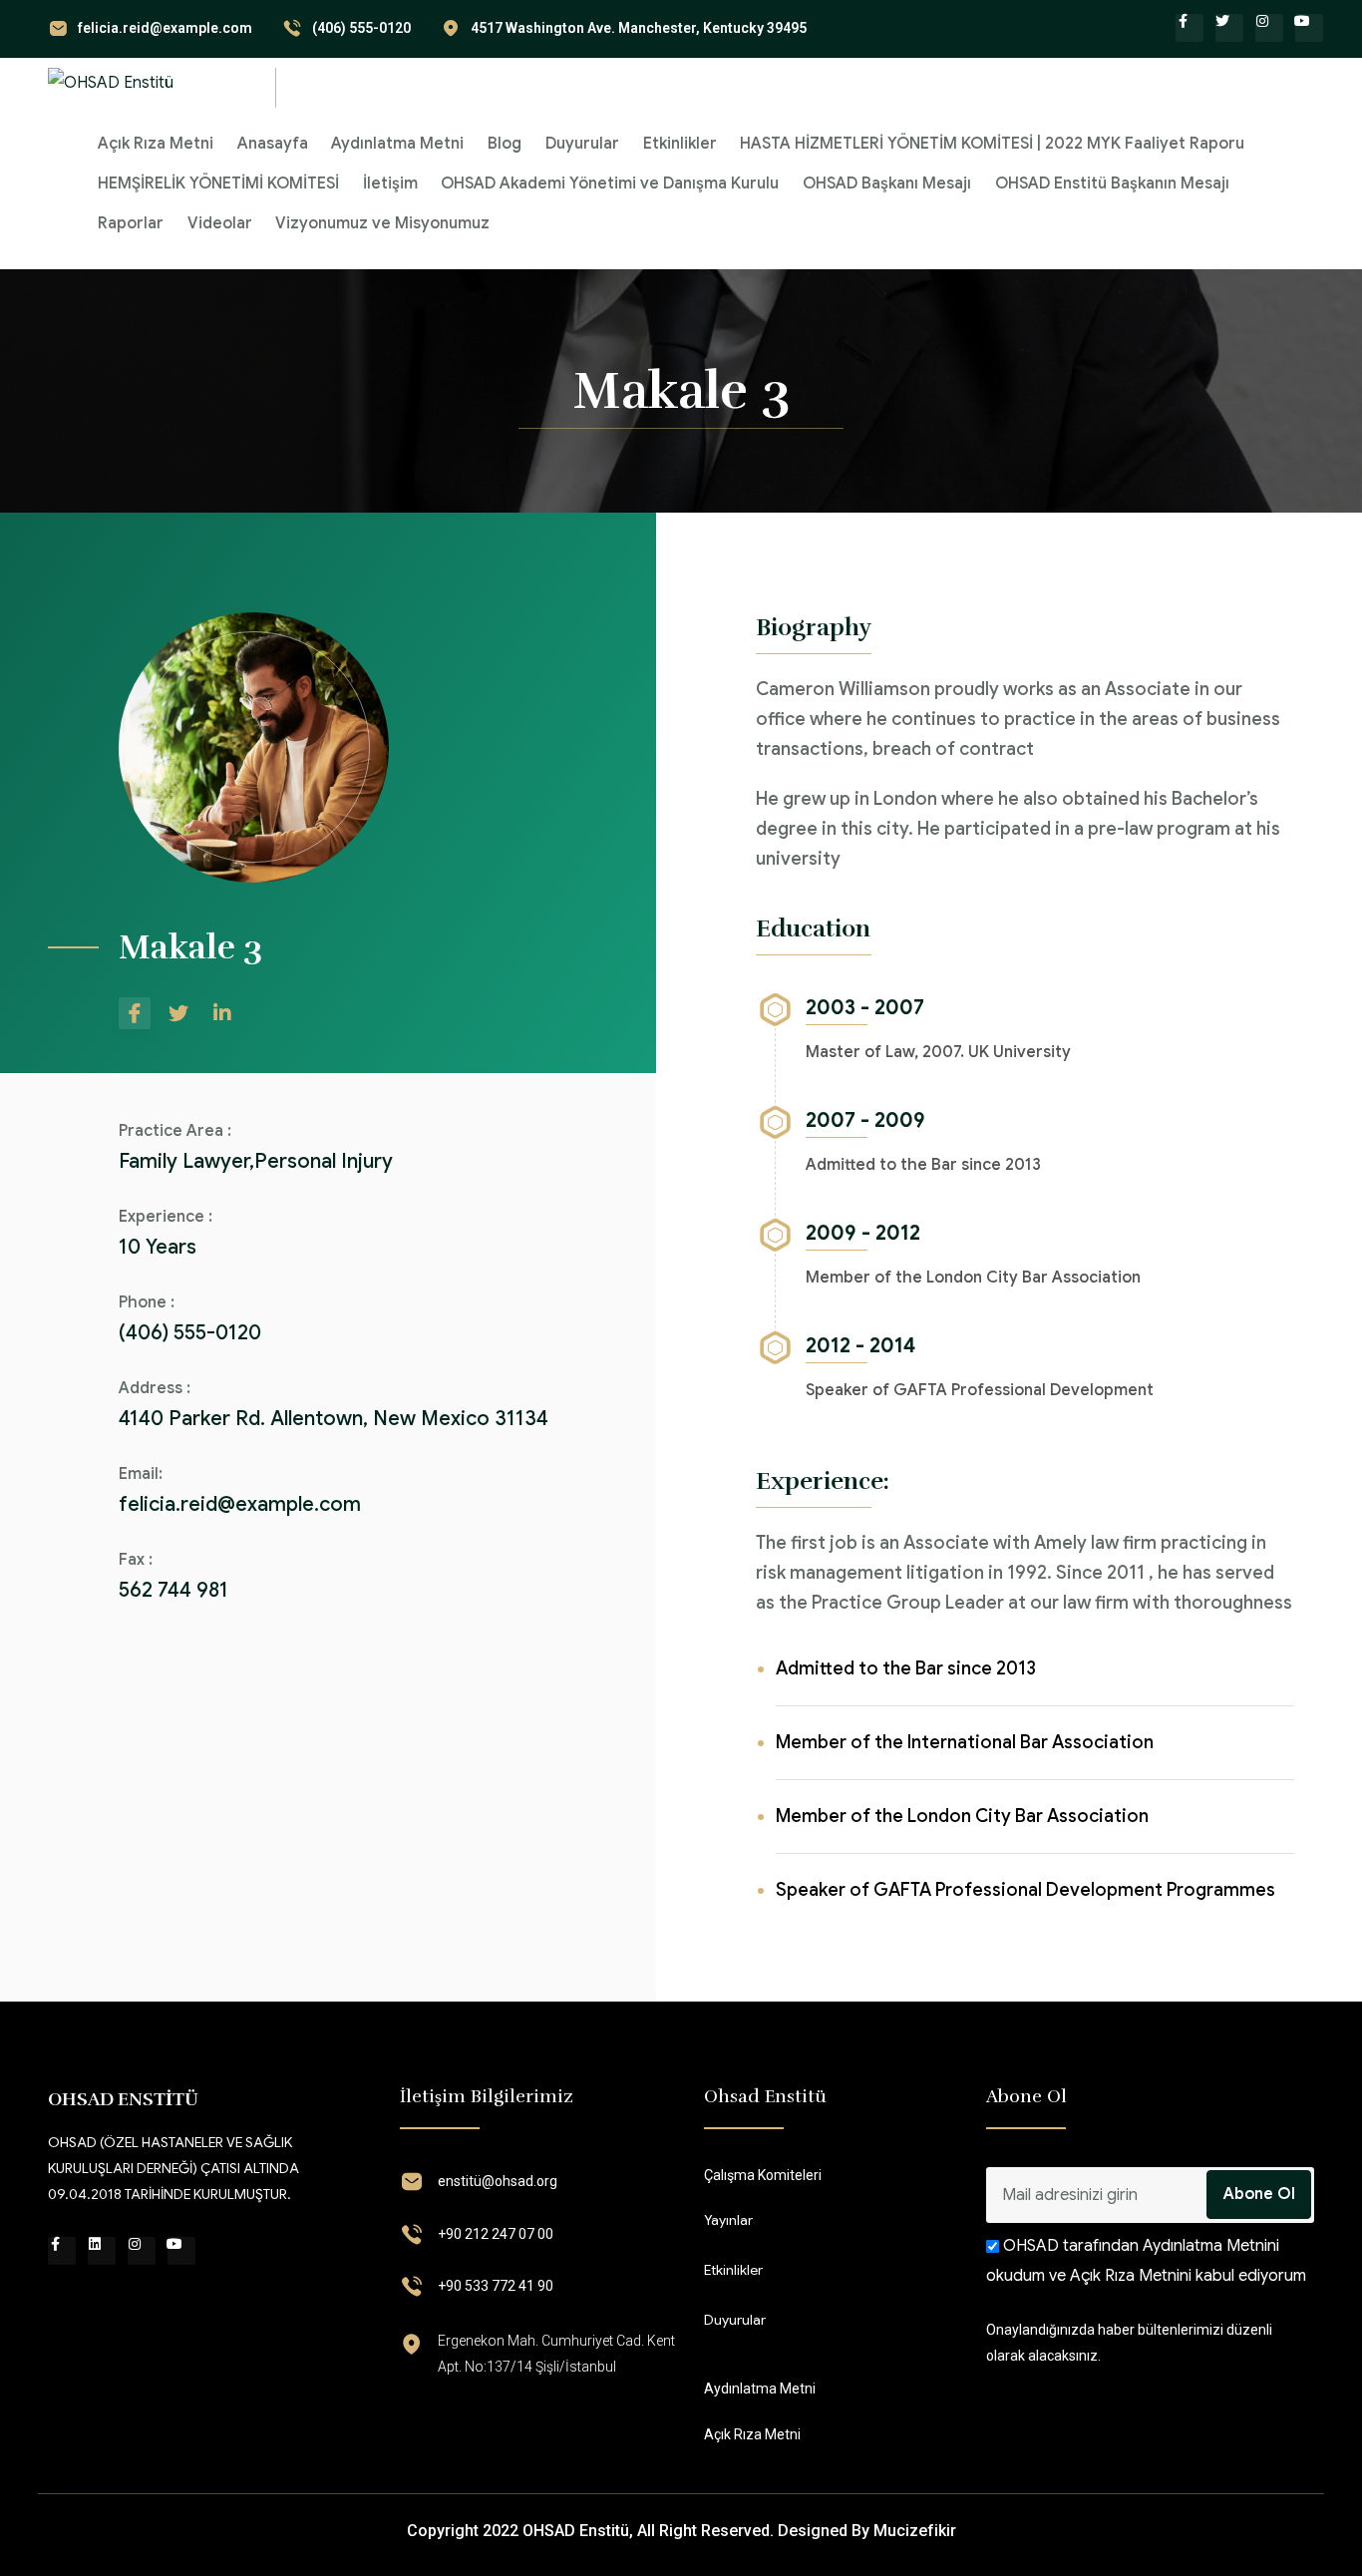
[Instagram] (1269, 28)
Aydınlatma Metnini (1209, 2246)
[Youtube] (1309, 28)
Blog (505, 144)
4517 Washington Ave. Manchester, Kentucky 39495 (639, 28)
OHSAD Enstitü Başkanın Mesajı (1112, 184)
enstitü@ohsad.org (498, 2181)
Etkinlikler (680, 144)
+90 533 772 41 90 (496, 2286)
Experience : (166, 1217)
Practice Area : (175, 1131)
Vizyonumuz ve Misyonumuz (382, 223)
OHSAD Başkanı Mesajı (887, 184)
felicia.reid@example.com (165, 28)
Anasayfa (273, 144)
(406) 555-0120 (361, 28)
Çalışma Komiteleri (763, 2175)
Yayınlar (728, 2220)
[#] (135, 1013)
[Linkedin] (102, 2251)
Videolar (220, 223)
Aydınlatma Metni (397, 144)
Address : (155, 1388)
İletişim (390, 184)
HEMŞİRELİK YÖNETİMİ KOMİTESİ (218, 184)
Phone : (147, 1302)
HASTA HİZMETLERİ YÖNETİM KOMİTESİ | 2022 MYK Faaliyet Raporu (992, 144)
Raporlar (131, 223)
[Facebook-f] (1190, 28)
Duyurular (582, 144)
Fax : (136, 1560)
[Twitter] (1229, 28)
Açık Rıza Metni (156, 144)
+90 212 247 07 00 (496, 2234)
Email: (141, 1474)
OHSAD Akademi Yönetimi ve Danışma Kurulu (610, 184)
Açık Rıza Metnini (1131, 2276)
